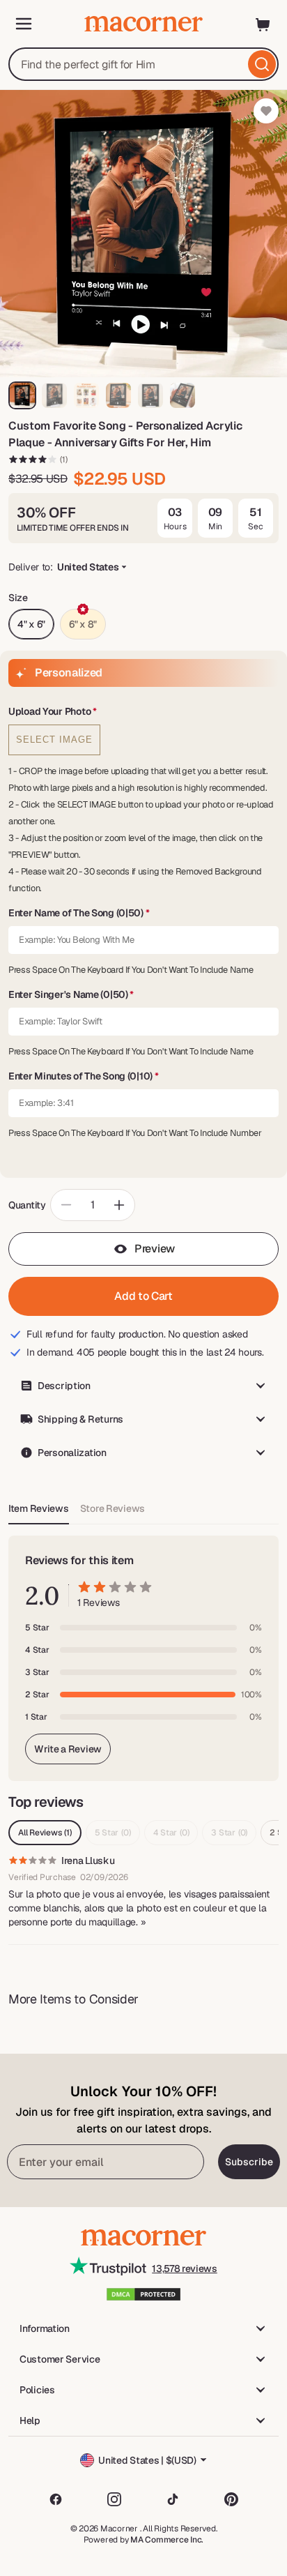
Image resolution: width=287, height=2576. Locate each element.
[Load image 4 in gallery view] (118, 395)
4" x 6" (31, 624)
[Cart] (263, 24)
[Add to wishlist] (266, 111)
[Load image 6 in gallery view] (183, 395)
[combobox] (143, 64)
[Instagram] (114, 2499)
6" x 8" (83, 624)
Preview (155, 1249)
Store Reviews (113, 1508)
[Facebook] (56, 2499)
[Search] (262, 64)
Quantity (27, 1205)
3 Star (229, 1833)
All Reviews (45, 1833)
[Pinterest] (231, 2499)
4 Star (171, 1833)
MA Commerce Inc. (167, 2540)
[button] (143, 712)
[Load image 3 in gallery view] (86, 395)
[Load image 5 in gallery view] (150, 395)
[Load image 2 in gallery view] (54, 395)
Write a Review (68, 1749)
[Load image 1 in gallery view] (22, 395)
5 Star (113, 1833)
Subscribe (249, 2162)
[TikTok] (173, 2499)
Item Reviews (39, 1508)
